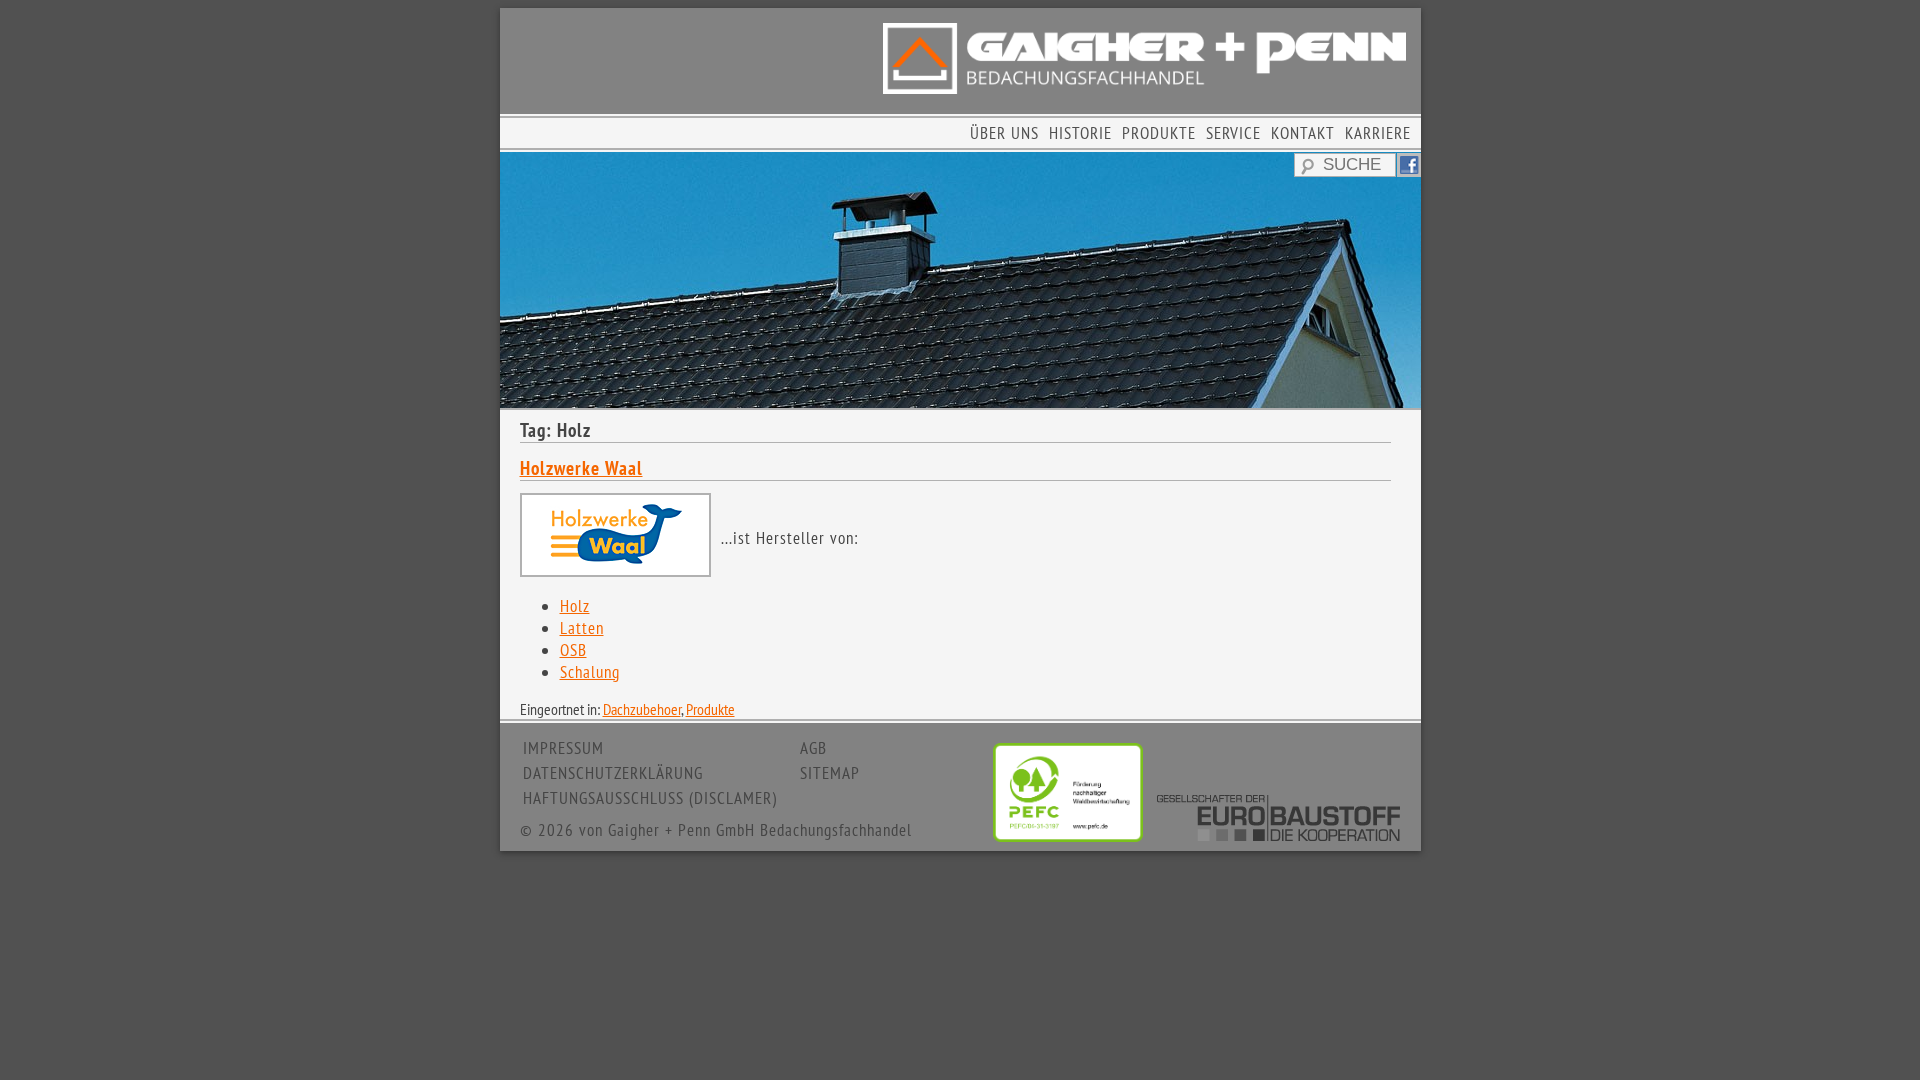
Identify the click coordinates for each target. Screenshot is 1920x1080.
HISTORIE (1080, 133)
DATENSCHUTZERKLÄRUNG (613, 773)
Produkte (710, 709)
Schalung (590, 672)
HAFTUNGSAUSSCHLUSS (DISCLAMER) (650, 798)
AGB (813, 748)
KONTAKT (1303, 133)
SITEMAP (830, 773)
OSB (573, 650)
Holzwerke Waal (581, 468)
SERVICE (1233, 133)
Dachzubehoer (642, 709)
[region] (960, 280)
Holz (575, 606)
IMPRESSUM (563, 748)
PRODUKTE (1159, 133)
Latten (582, 628)
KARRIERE (1378, 133)
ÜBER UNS (1004, 133)
